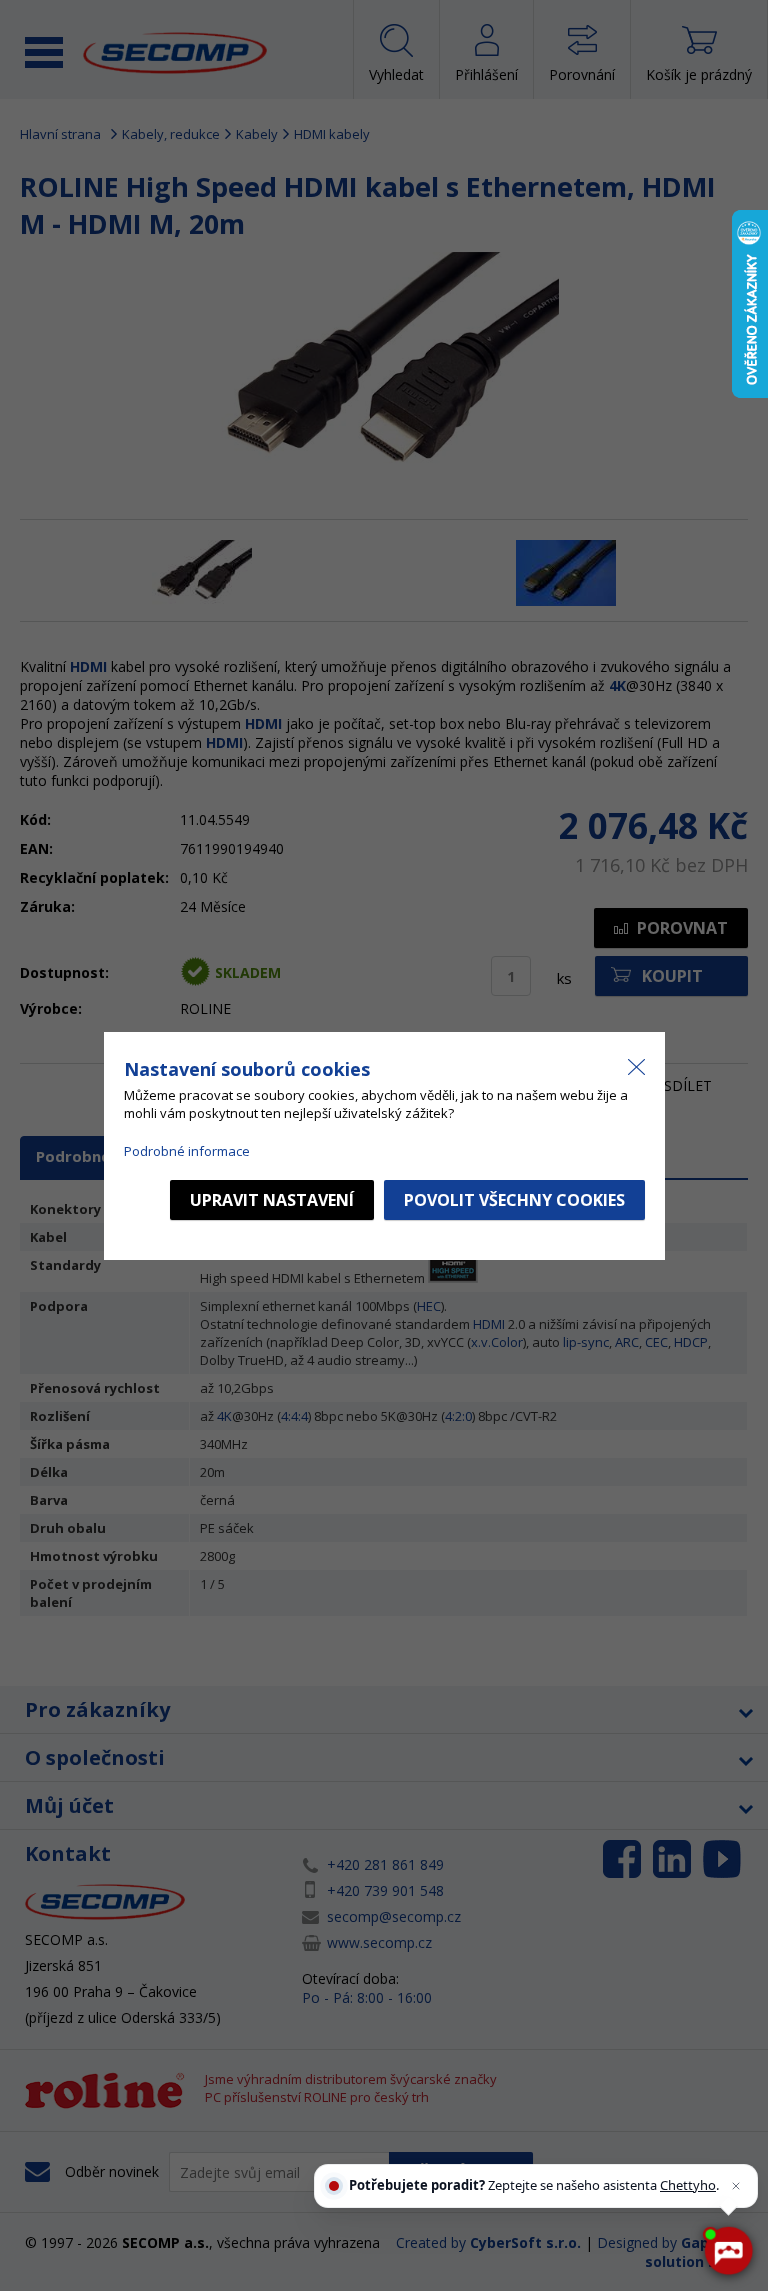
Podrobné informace (187, 1151)
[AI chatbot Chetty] (727, 2250)
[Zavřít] (736, 2186)
